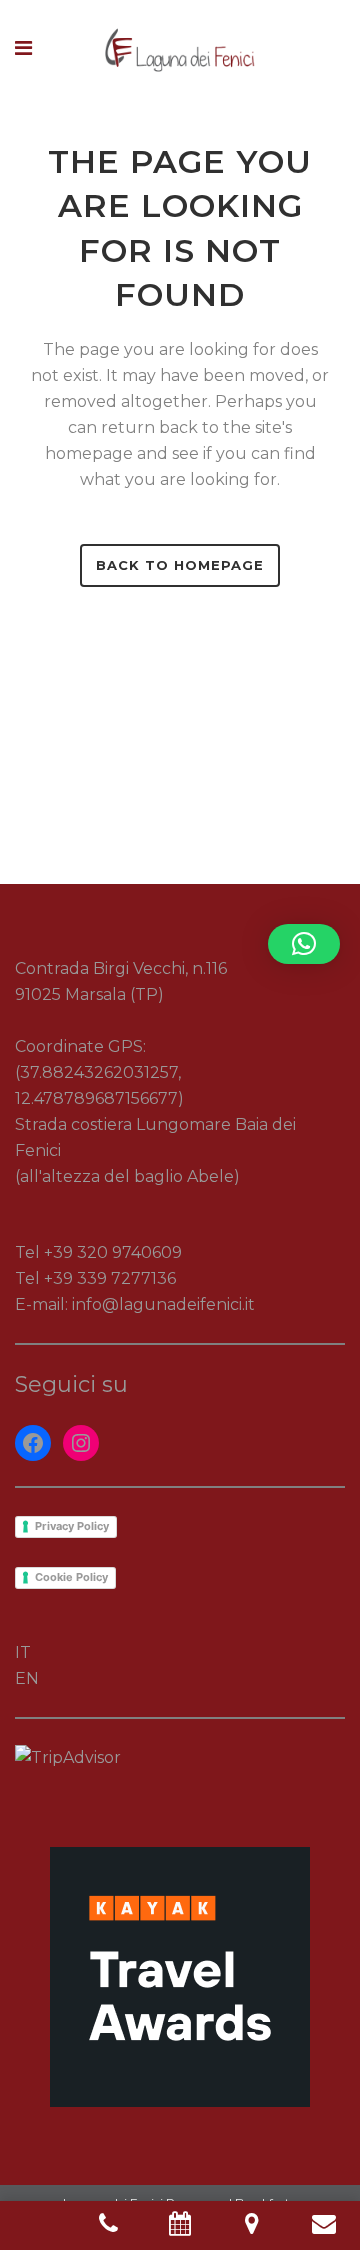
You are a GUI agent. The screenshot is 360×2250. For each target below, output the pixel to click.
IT (23, 1652)
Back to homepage (180, 565)
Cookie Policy (71, 1577)
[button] (304, 944)
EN (27, 1678)
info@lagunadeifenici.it (163, 1304)
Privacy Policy (72, 1526)
